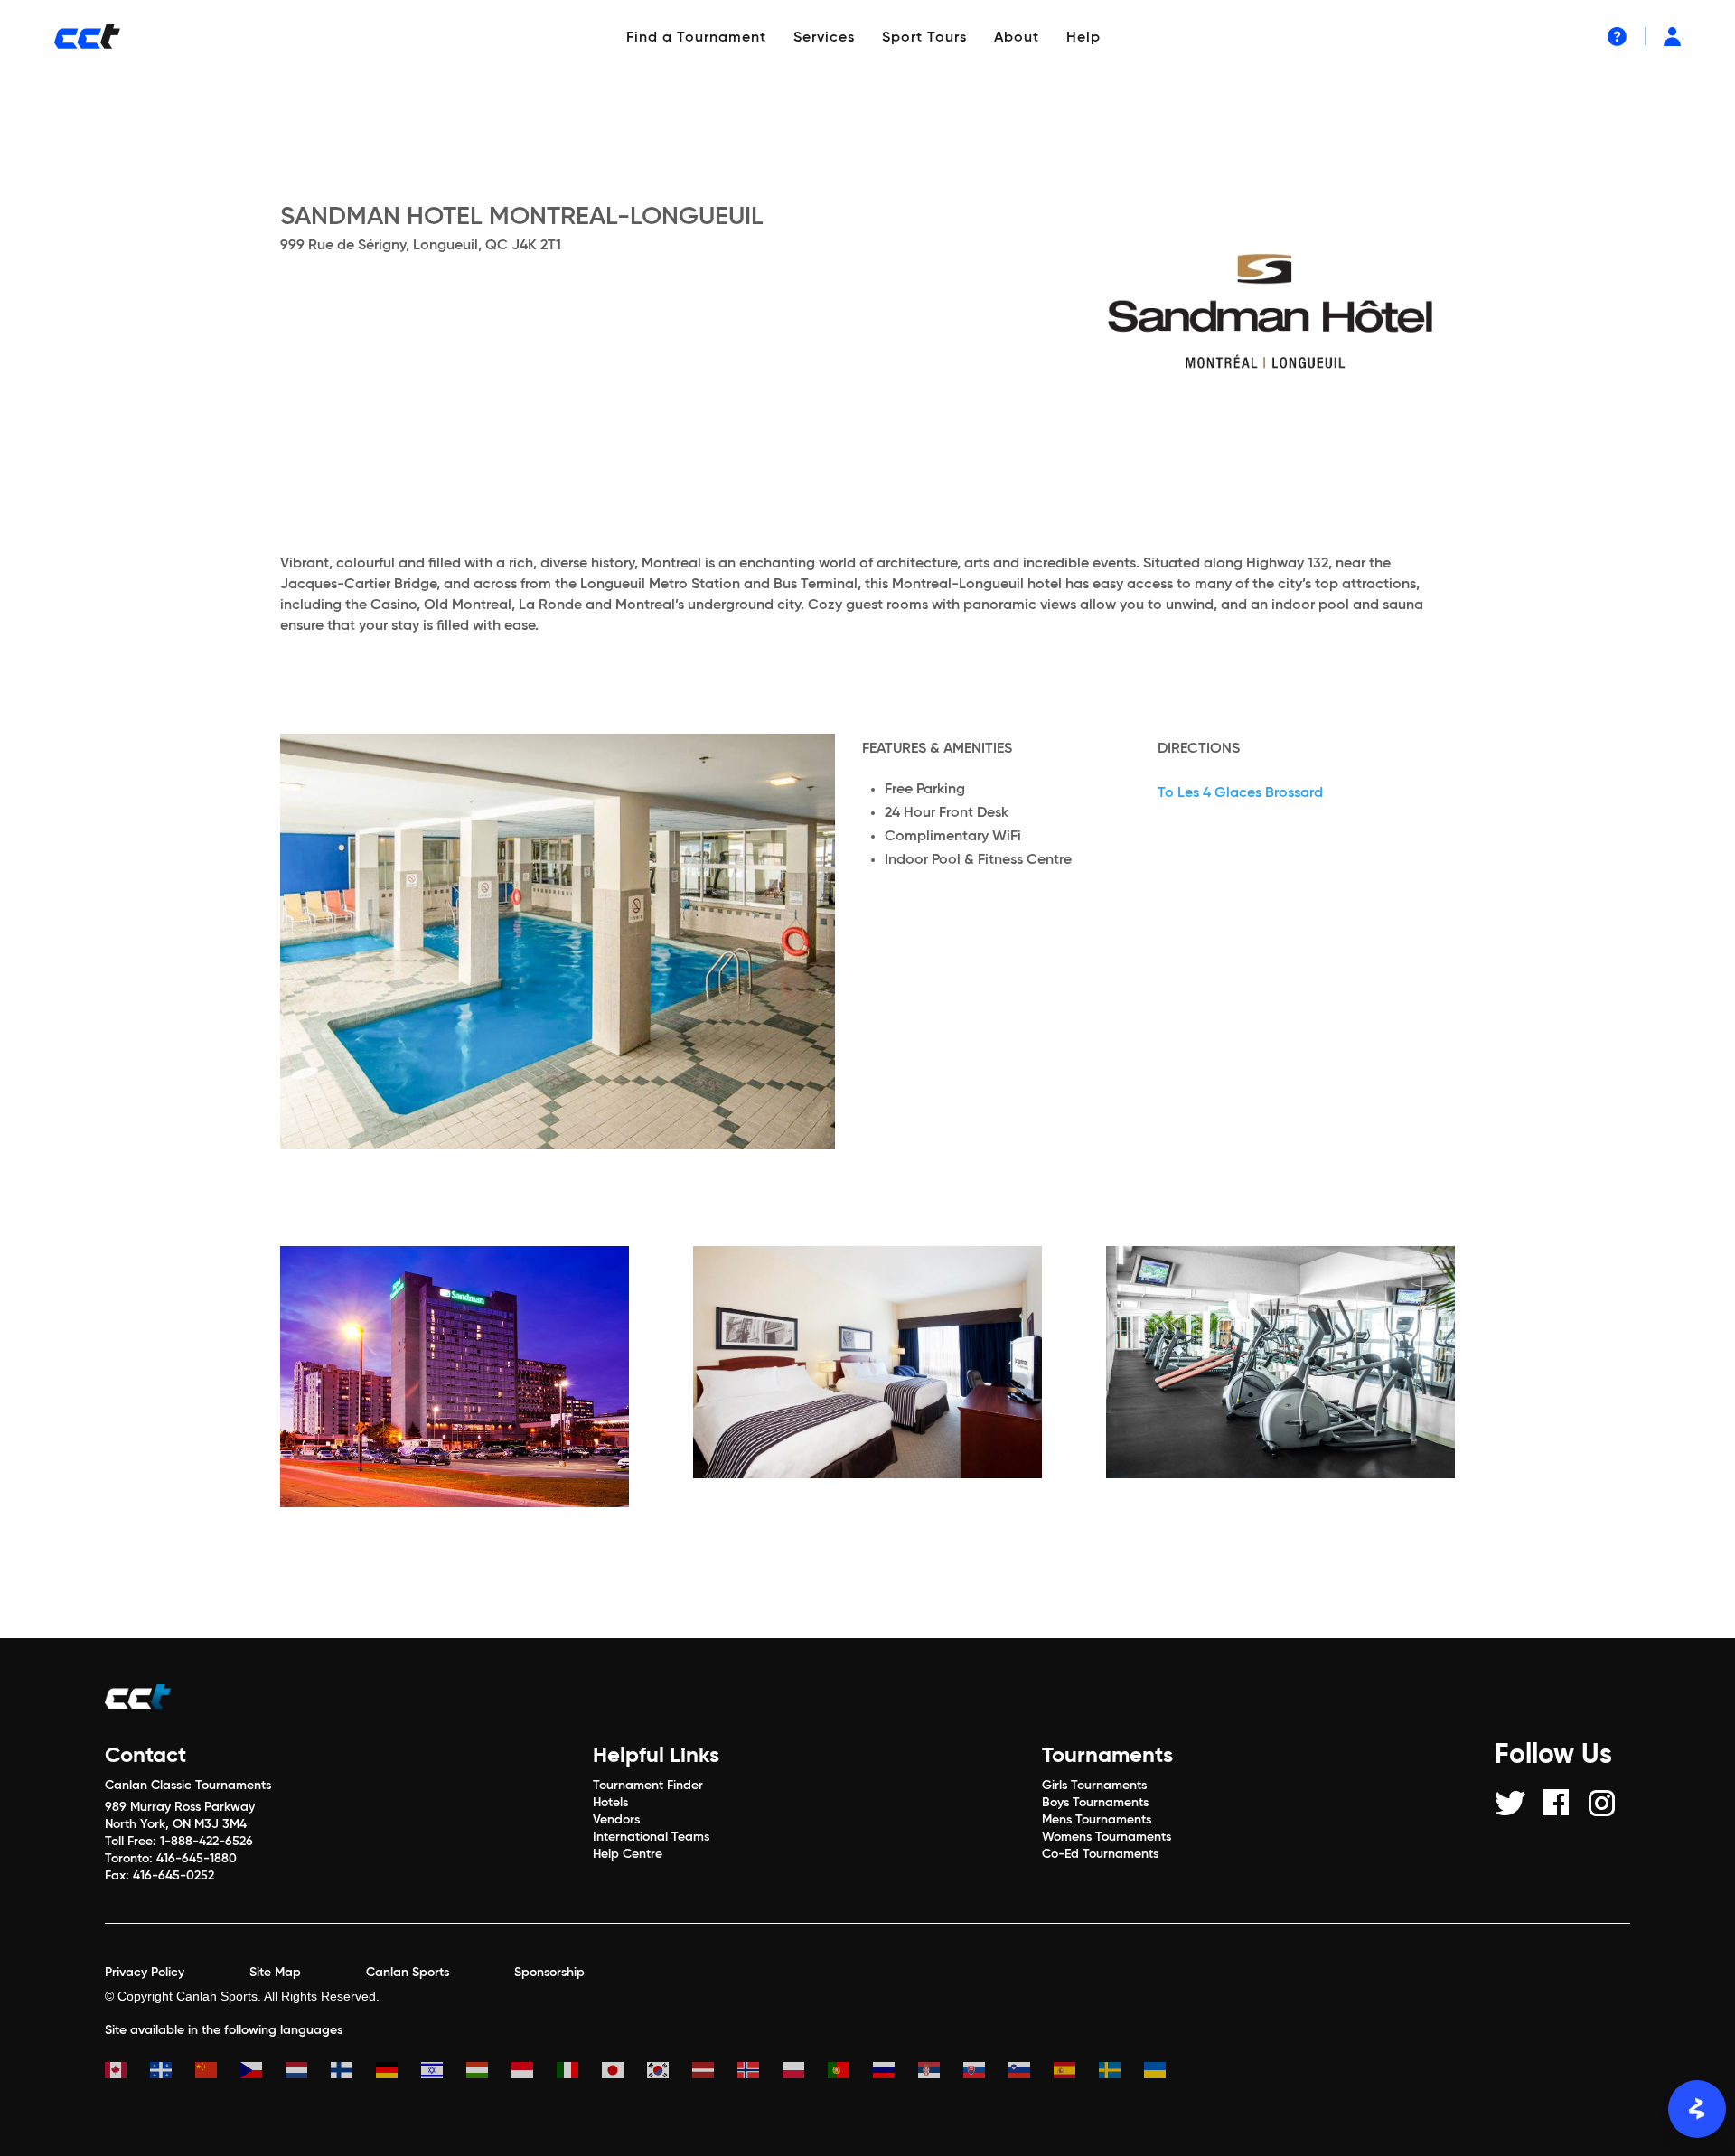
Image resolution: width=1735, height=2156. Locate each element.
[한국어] (670, 2072)
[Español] (1076, 2072)
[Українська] (1167, 2072)
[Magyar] (489, 2072)
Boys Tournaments (1095, 1803)
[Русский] (896, 2072)
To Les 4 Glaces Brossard (1240, 793)
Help (1083, 38)
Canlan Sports (408, 1973)
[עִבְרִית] (444, 2072)
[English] (127, 2072)
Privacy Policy (145, 1973)
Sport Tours (924, 38)
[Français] (173, 2072)
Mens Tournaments (1097, 1820)
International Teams (651, 1837)
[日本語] (624, 2072)
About (1017, 38)
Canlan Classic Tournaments (188, 1786)
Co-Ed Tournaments (1100, 1854)
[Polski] (805, 2072)
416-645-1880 (197, 1859)
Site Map (275, 1973)
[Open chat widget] (1697, 2109)
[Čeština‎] (263, 2072)
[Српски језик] (941, 2072)
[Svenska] (1121, 2072)
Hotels (610, 1803)
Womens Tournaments (1107, 1837)
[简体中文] (218, 2072)
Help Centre (628, 1854)
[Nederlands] (308, 2072)
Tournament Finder (648, 1786)
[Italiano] (579, 2072)
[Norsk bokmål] (760, 2072)
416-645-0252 (173, 1876)
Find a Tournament (696, 38)
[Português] (850, 2072)
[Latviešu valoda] (715, 2072)
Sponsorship (549, 1973)
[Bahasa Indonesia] (534, 2072)
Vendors (616, 1820)
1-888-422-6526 (206, 1842)
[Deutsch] (399, 2072)
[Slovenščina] (1031, 2072)
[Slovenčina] (986, 2072)
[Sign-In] (1672, 36)
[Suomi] (353, 2072)
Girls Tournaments (1094, 1786)
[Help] (1617, 36)
